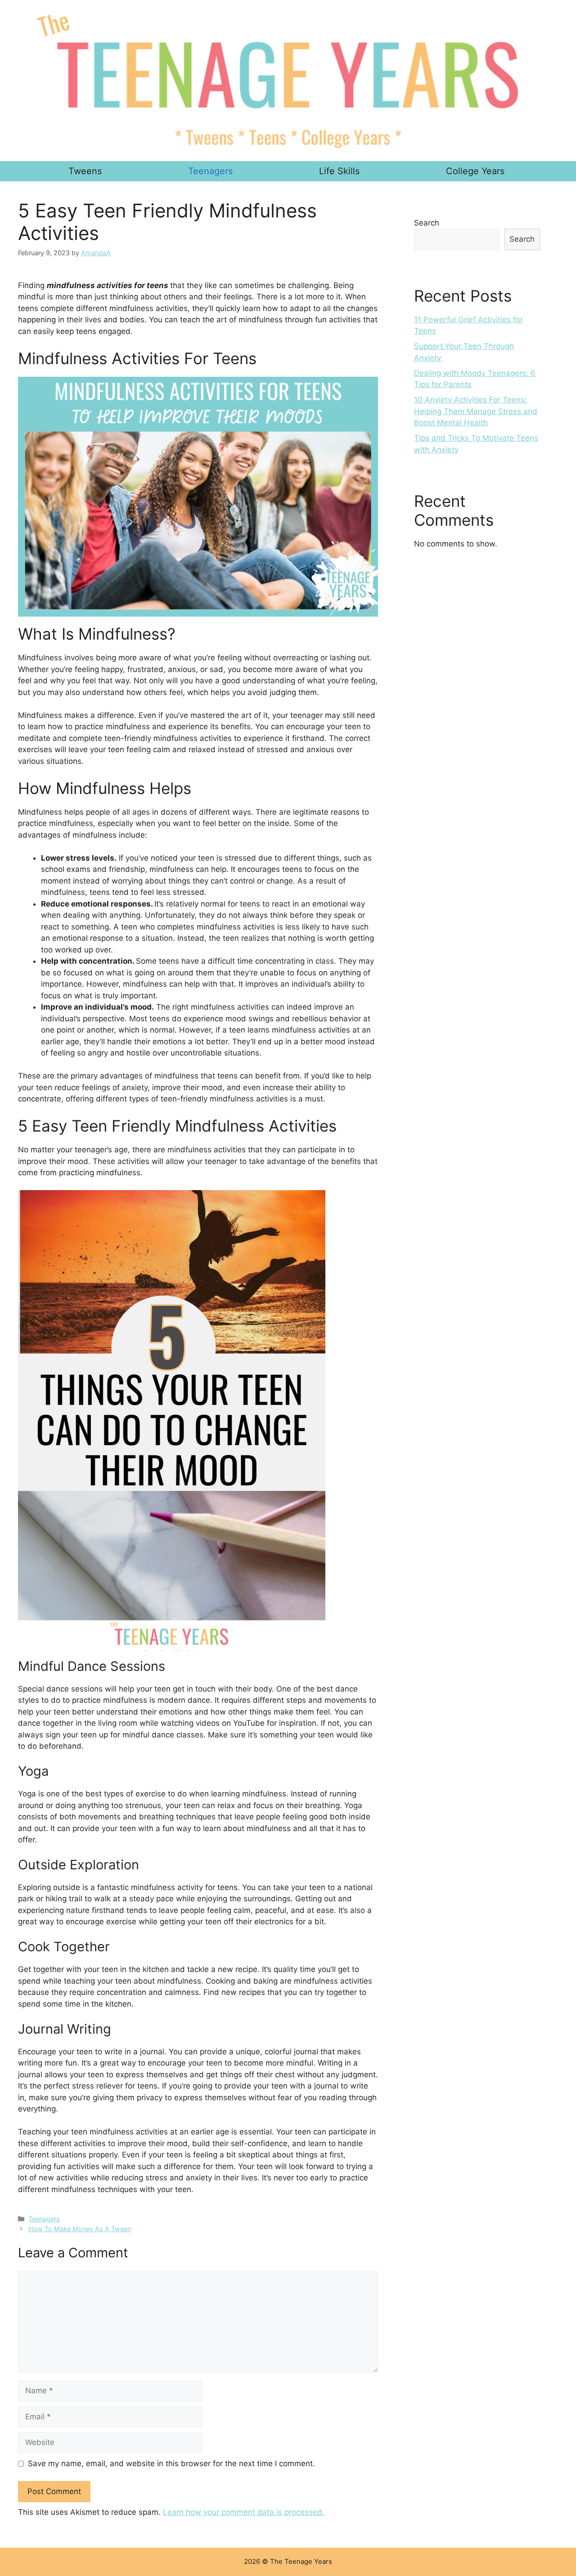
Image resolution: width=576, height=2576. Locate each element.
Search (427, 223)
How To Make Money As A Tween (80, 2229)
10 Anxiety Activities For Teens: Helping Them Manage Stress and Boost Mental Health (476, 411)
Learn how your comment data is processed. (244, 2512)
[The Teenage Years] (288, 81)
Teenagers (210, 171)
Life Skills (339, 171)
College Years (475, 171)
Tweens (85, 171)
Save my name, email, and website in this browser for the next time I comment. (171, 2463)
